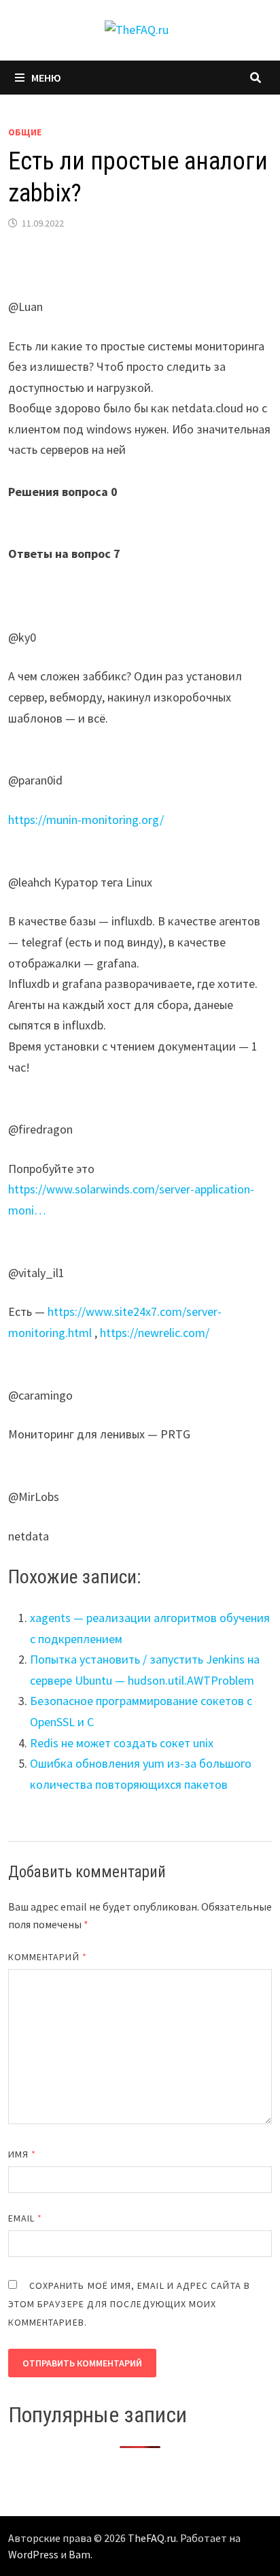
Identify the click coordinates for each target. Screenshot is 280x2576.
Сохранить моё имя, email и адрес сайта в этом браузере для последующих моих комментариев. (129, 2304)
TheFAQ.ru (152, 2538)
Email (25, 2218)
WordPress (33, 2554)
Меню (46, 78)
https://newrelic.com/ (155, 1333)
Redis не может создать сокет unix (122, 1743)
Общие (25, 132)
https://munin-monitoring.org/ (86, 820)
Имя (22, 2154)
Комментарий (48, 1957)
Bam (80, 2554)
